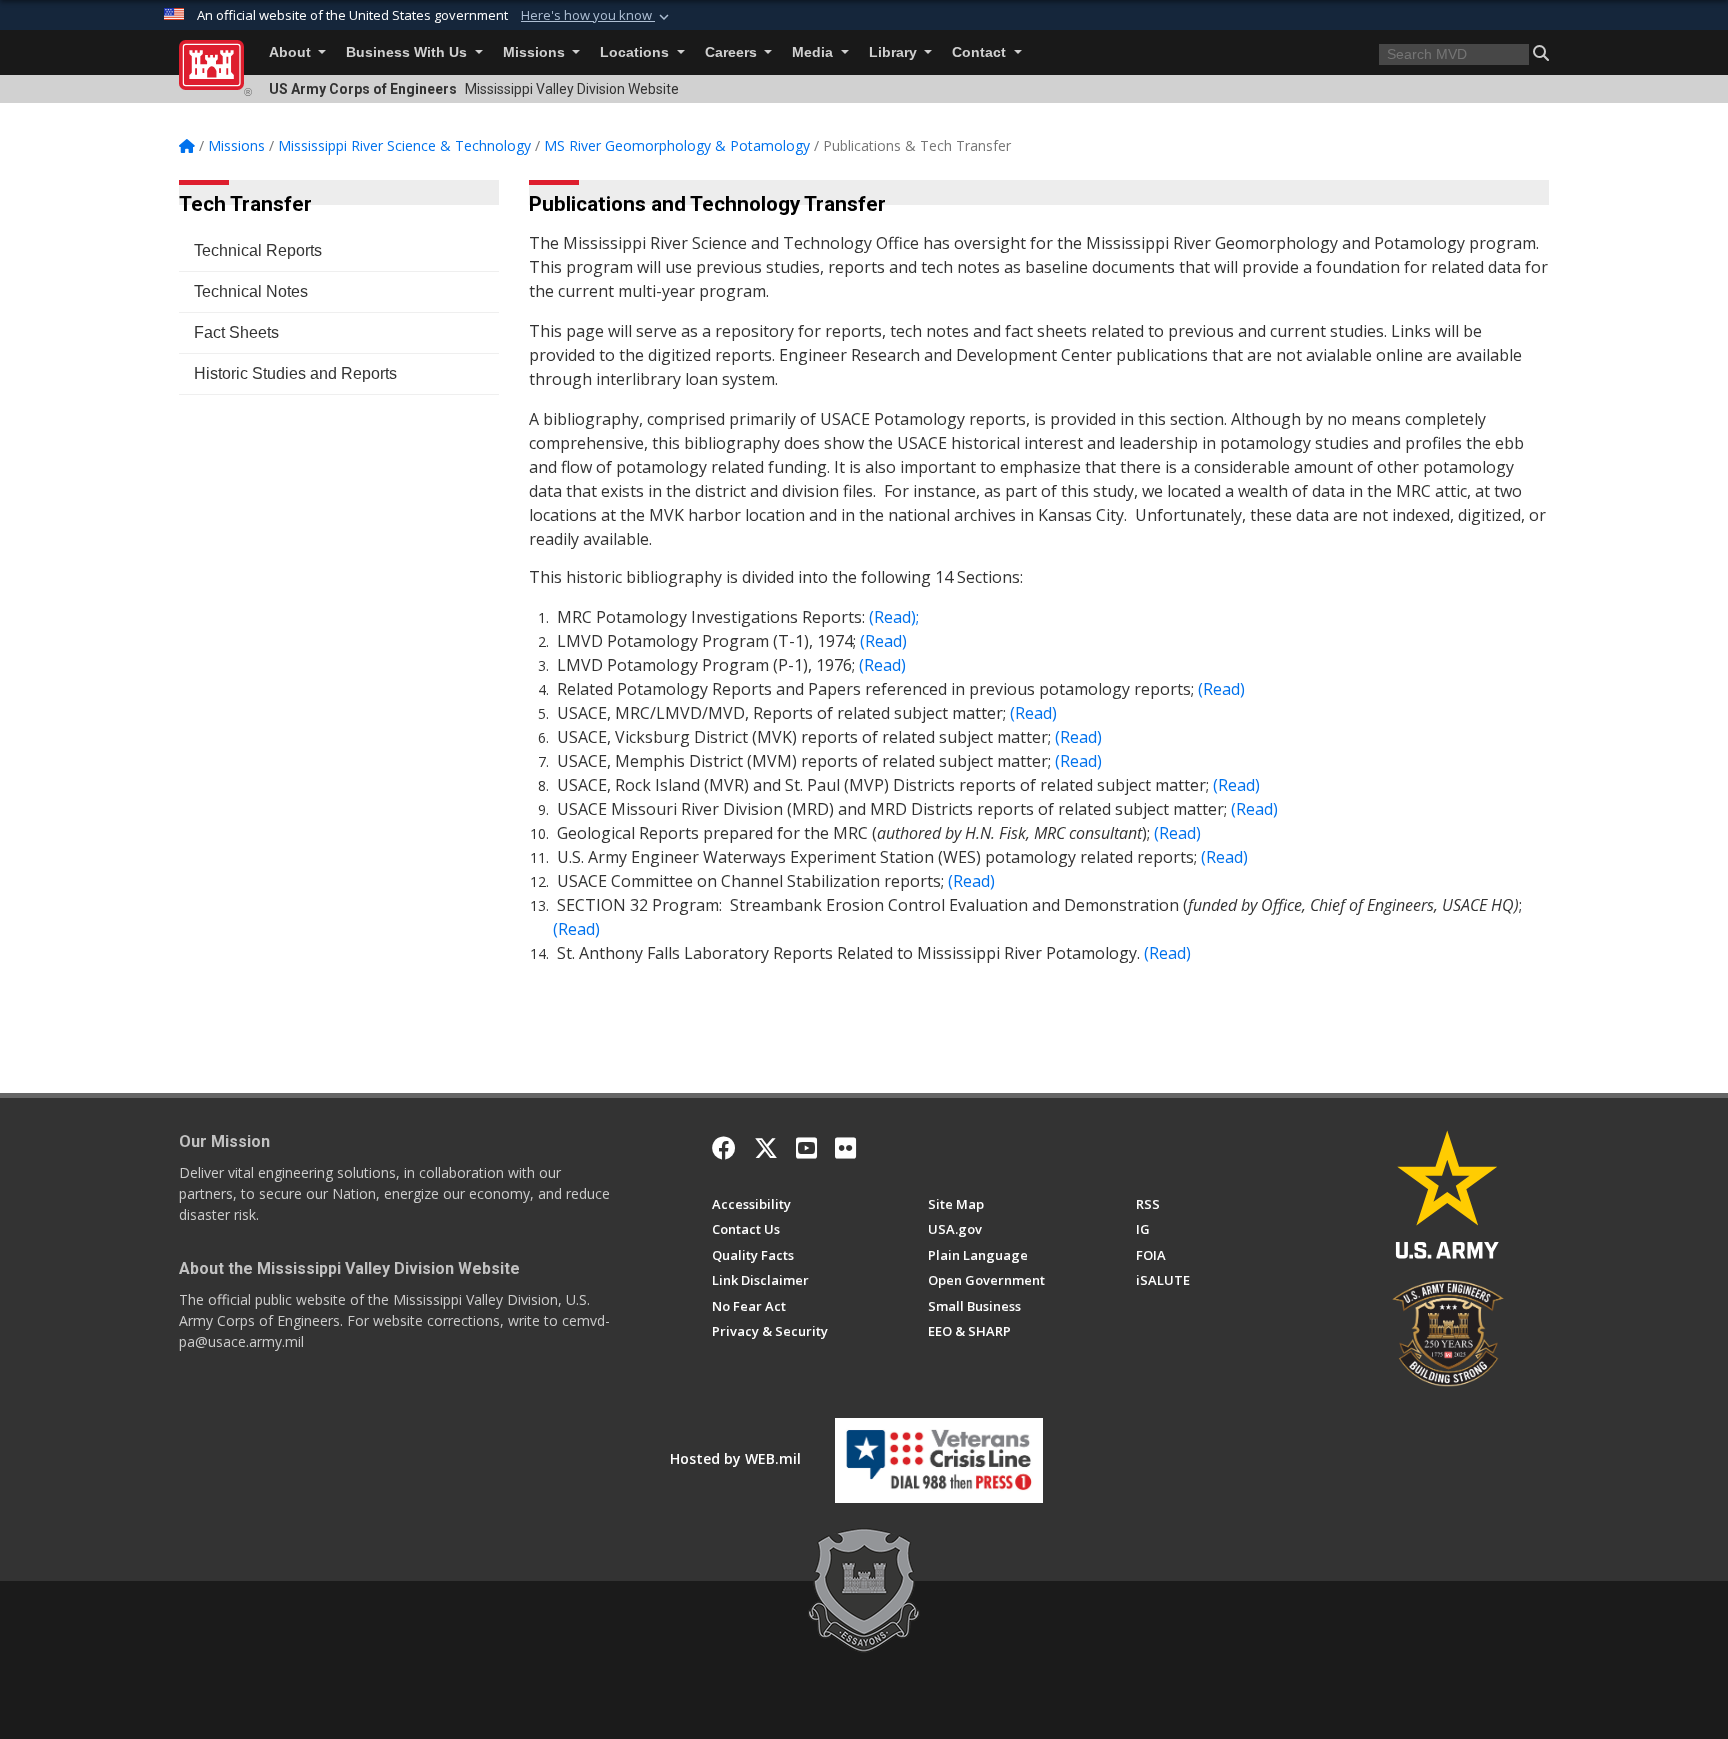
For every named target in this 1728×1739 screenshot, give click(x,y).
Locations (636, 52)
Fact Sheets (236, 332)
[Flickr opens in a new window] (845, 1148)
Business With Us (408, 52)
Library (895, 52)
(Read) (1221, 689)
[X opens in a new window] (766, 1148)
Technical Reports (258, 250)
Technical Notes (251, 291)
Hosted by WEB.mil (735, 1458)
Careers (733, 52)
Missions (536, 52)
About (292, 52)
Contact (981, 52)
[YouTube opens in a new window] (806, 1148)
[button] (597, 16)
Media (814, 52)
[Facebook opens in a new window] (724, 1148)
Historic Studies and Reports (295, 373)
